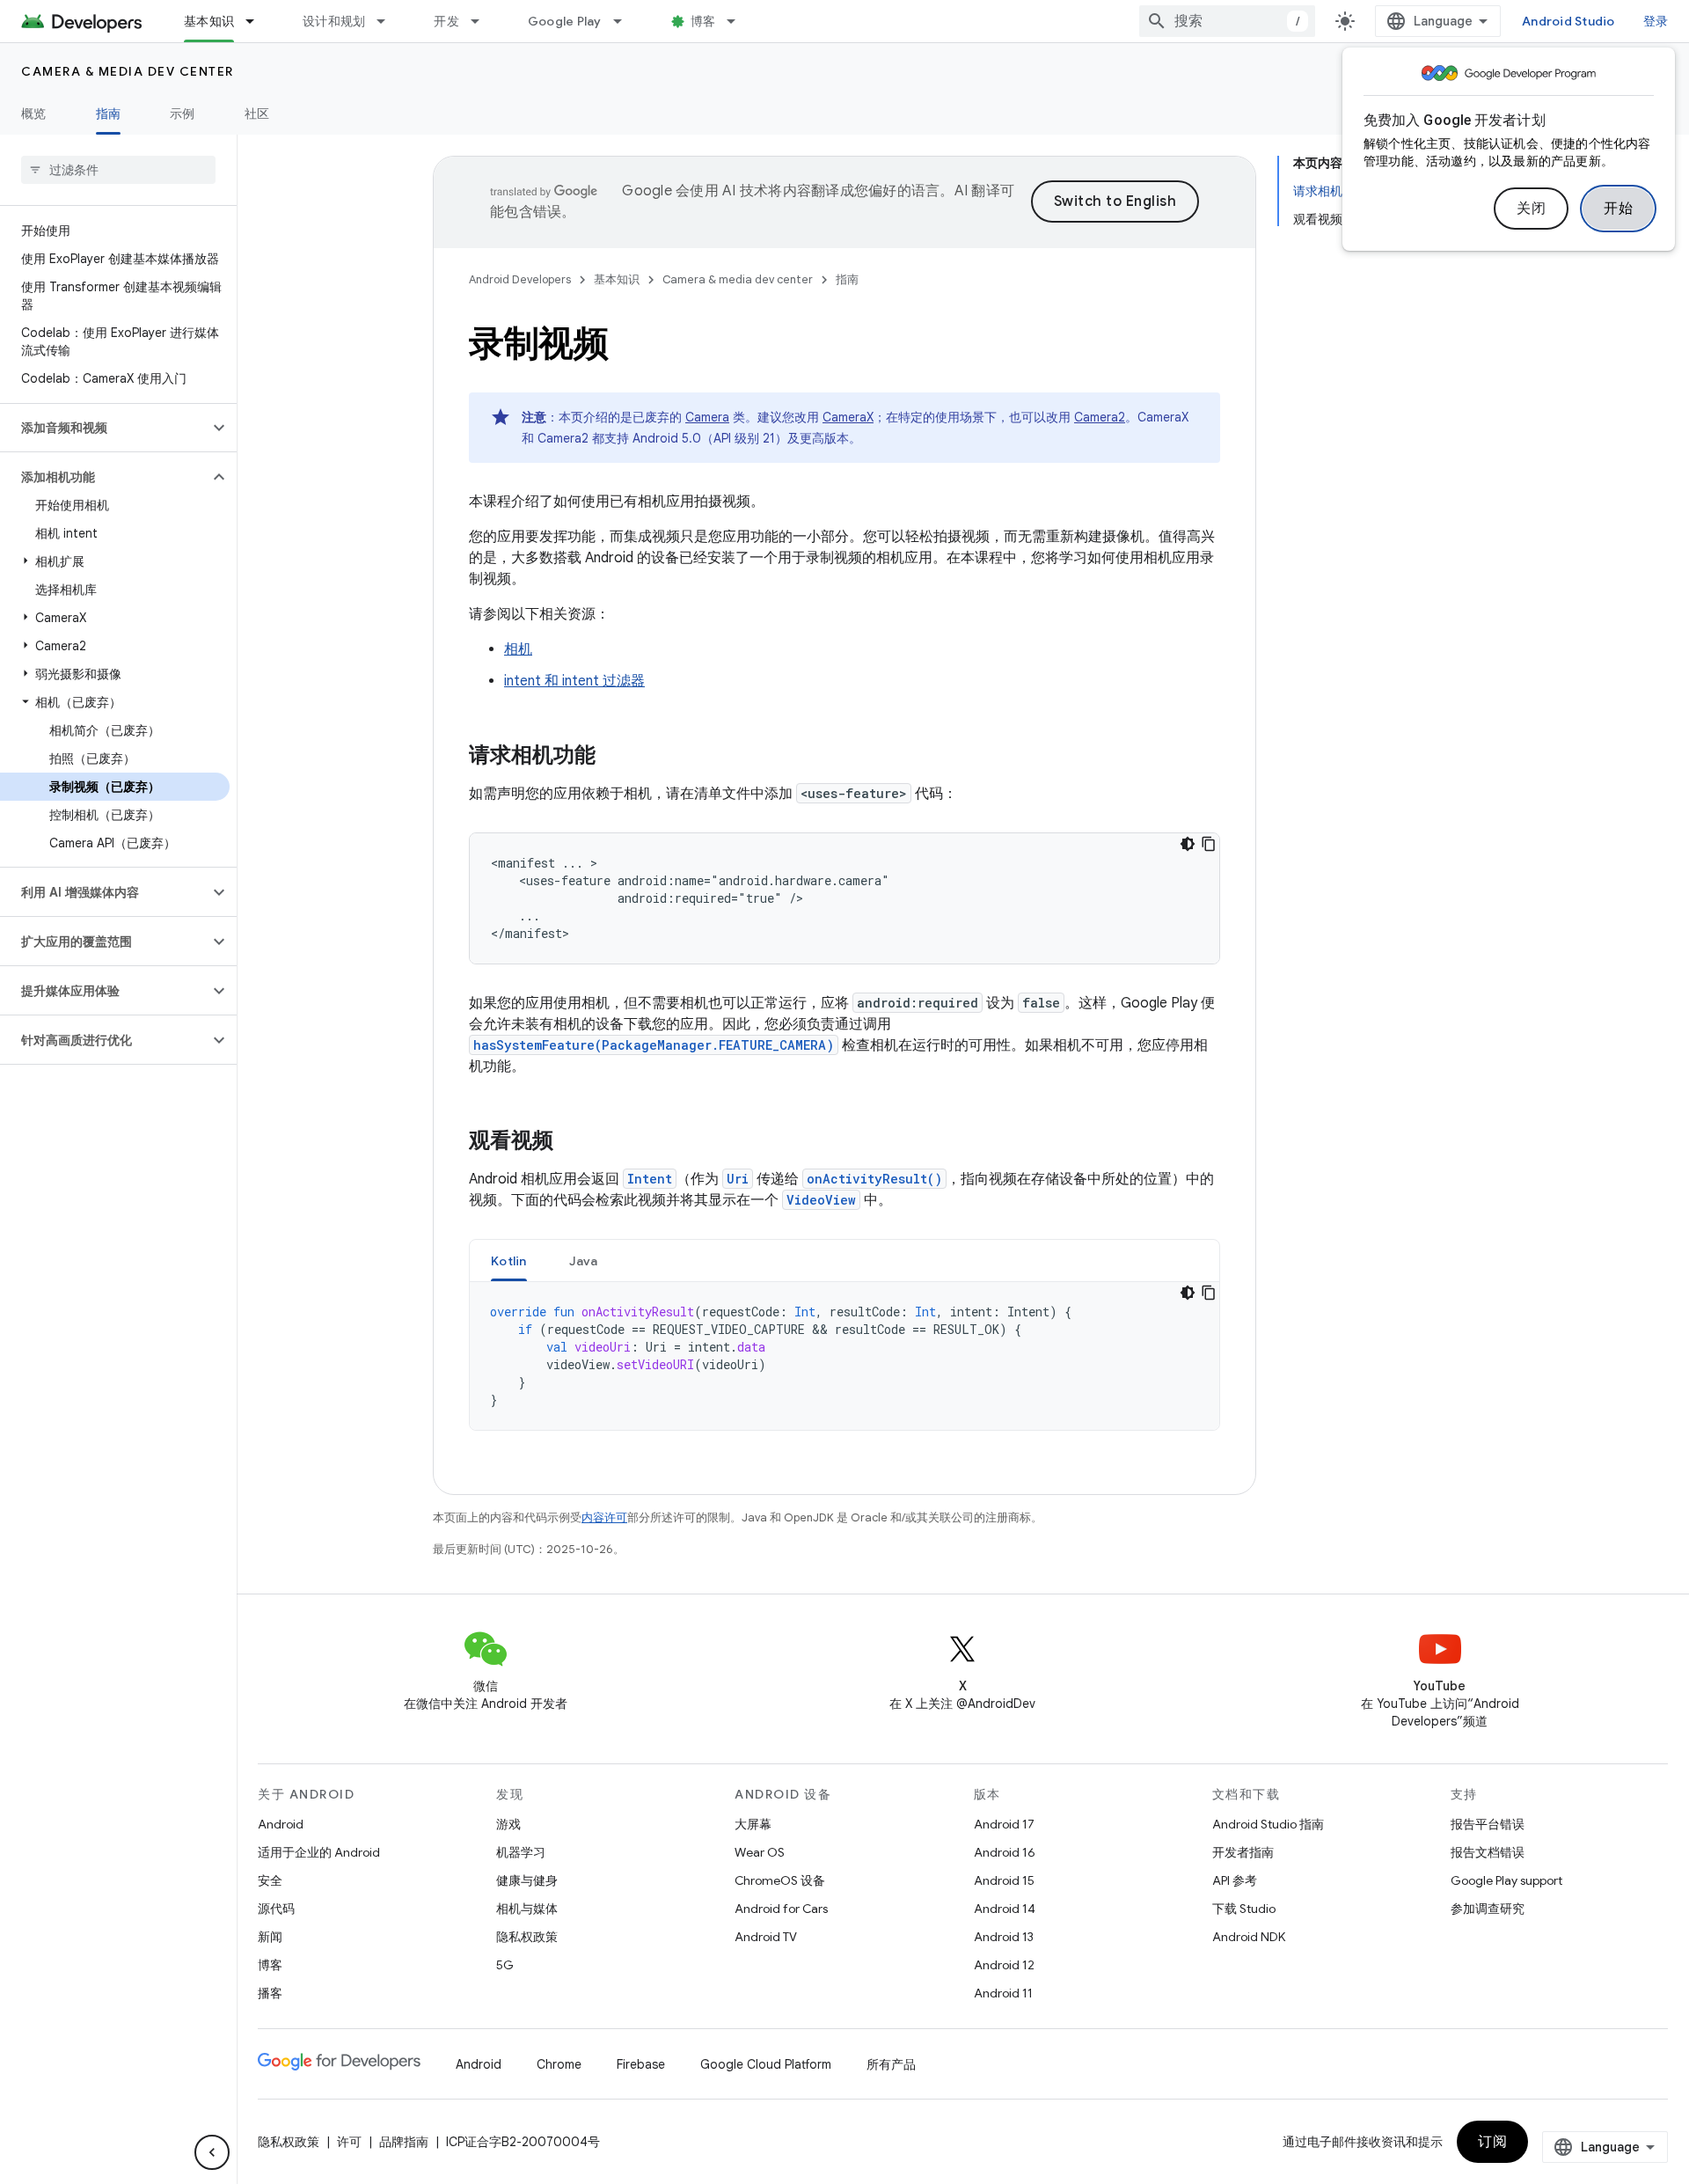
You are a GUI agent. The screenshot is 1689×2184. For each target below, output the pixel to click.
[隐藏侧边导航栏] (212, 2152)
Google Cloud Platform (766, 2064)
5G (505, 1965)
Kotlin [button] (509, 1261)
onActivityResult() (874, 1179)
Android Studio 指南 (1268, 1824)
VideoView (821, 1200)
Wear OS (760, 1852)
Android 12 (1004, 1965)
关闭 (1531, 209)
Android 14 (1005, 1909)
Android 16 (1005, 1852)
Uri (738, 1179)
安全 (270, 1880)
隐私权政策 (527, 1937)
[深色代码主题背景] (1188, 844)
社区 (257, 114)
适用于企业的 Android (319, 1852)
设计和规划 (334, 21)
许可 (349, 2142)
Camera (707, 417)
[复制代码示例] (1209, 844)
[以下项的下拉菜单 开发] (483, 21)
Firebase (641, 2064)
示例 (183, 114)
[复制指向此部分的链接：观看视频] (571, 1142)
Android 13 (1004, 1937)
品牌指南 (404, 2142)
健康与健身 (527, 1880)
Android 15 (1004, 1880)
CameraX (848, 417)
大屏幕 (753, 1824)
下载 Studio (1244, 1909)
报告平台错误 (1488, 1824)
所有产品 (891, 2064)
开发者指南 (1243, 1852)
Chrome (559, 2064)
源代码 (276, 1909)
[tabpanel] (844, 1356)
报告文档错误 (1488, 1852)
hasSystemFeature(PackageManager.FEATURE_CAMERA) (654, 1045)
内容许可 (604, 1517)
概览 (34, 114)
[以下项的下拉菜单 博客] (739, 21)
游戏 (508, 1824)
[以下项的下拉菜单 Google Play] (625, 21)
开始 (1618, 209)
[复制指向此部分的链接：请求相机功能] (613, 757)
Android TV (766, 1937)
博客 (703, 21)
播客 (270, 1993)
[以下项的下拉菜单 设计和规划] (389, 21)
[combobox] (1227, 21)
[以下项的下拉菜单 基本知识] (258, 21)
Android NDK (1249, 1937)
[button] (104, 428)
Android (281, 1824)
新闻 (270, 1937)
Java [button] (584, 1261)
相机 (518, 649)
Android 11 (1003, 1993)
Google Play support (1506, 1880)
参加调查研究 (1488, 1909)
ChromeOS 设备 (780, 1880)
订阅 (1492, 2142)
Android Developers (520, 279)
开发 (446, 21)
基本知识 (209, 21)
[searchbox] (118, 170)
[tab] (509, 1261)
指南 (109, 114)
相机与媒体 (527, 1909)
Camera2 (1100, 417)
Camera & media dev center (128, 71)
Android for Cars (781, 1909)
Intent (650, 1179)
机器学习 (521, 1852)
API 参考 (1235, 1880)
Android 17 (1004, 1824)
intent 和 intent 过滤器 (574, 681)
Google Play (565, 21)
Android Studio (1568, 21)
